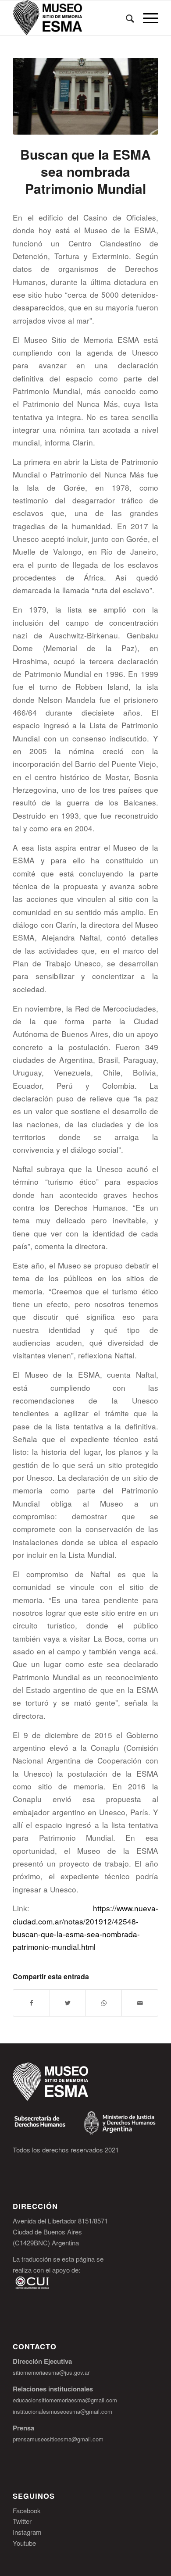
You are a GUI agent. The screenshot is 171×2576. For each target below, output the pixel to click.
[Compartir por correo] (140, 2003)
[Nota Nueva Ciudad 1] (85, 96)
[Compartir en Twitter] (68, 2003)
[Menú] (146, 18)
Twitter (22, 2521)
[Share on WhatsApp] (104, 2003)
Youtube (24, 2543)
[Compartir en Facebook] (31, 2003)
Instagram (27, 2532)
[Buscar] (126, 18)
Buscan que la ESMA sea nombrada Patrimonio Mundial (85, 171)
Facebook (27, 2510)
